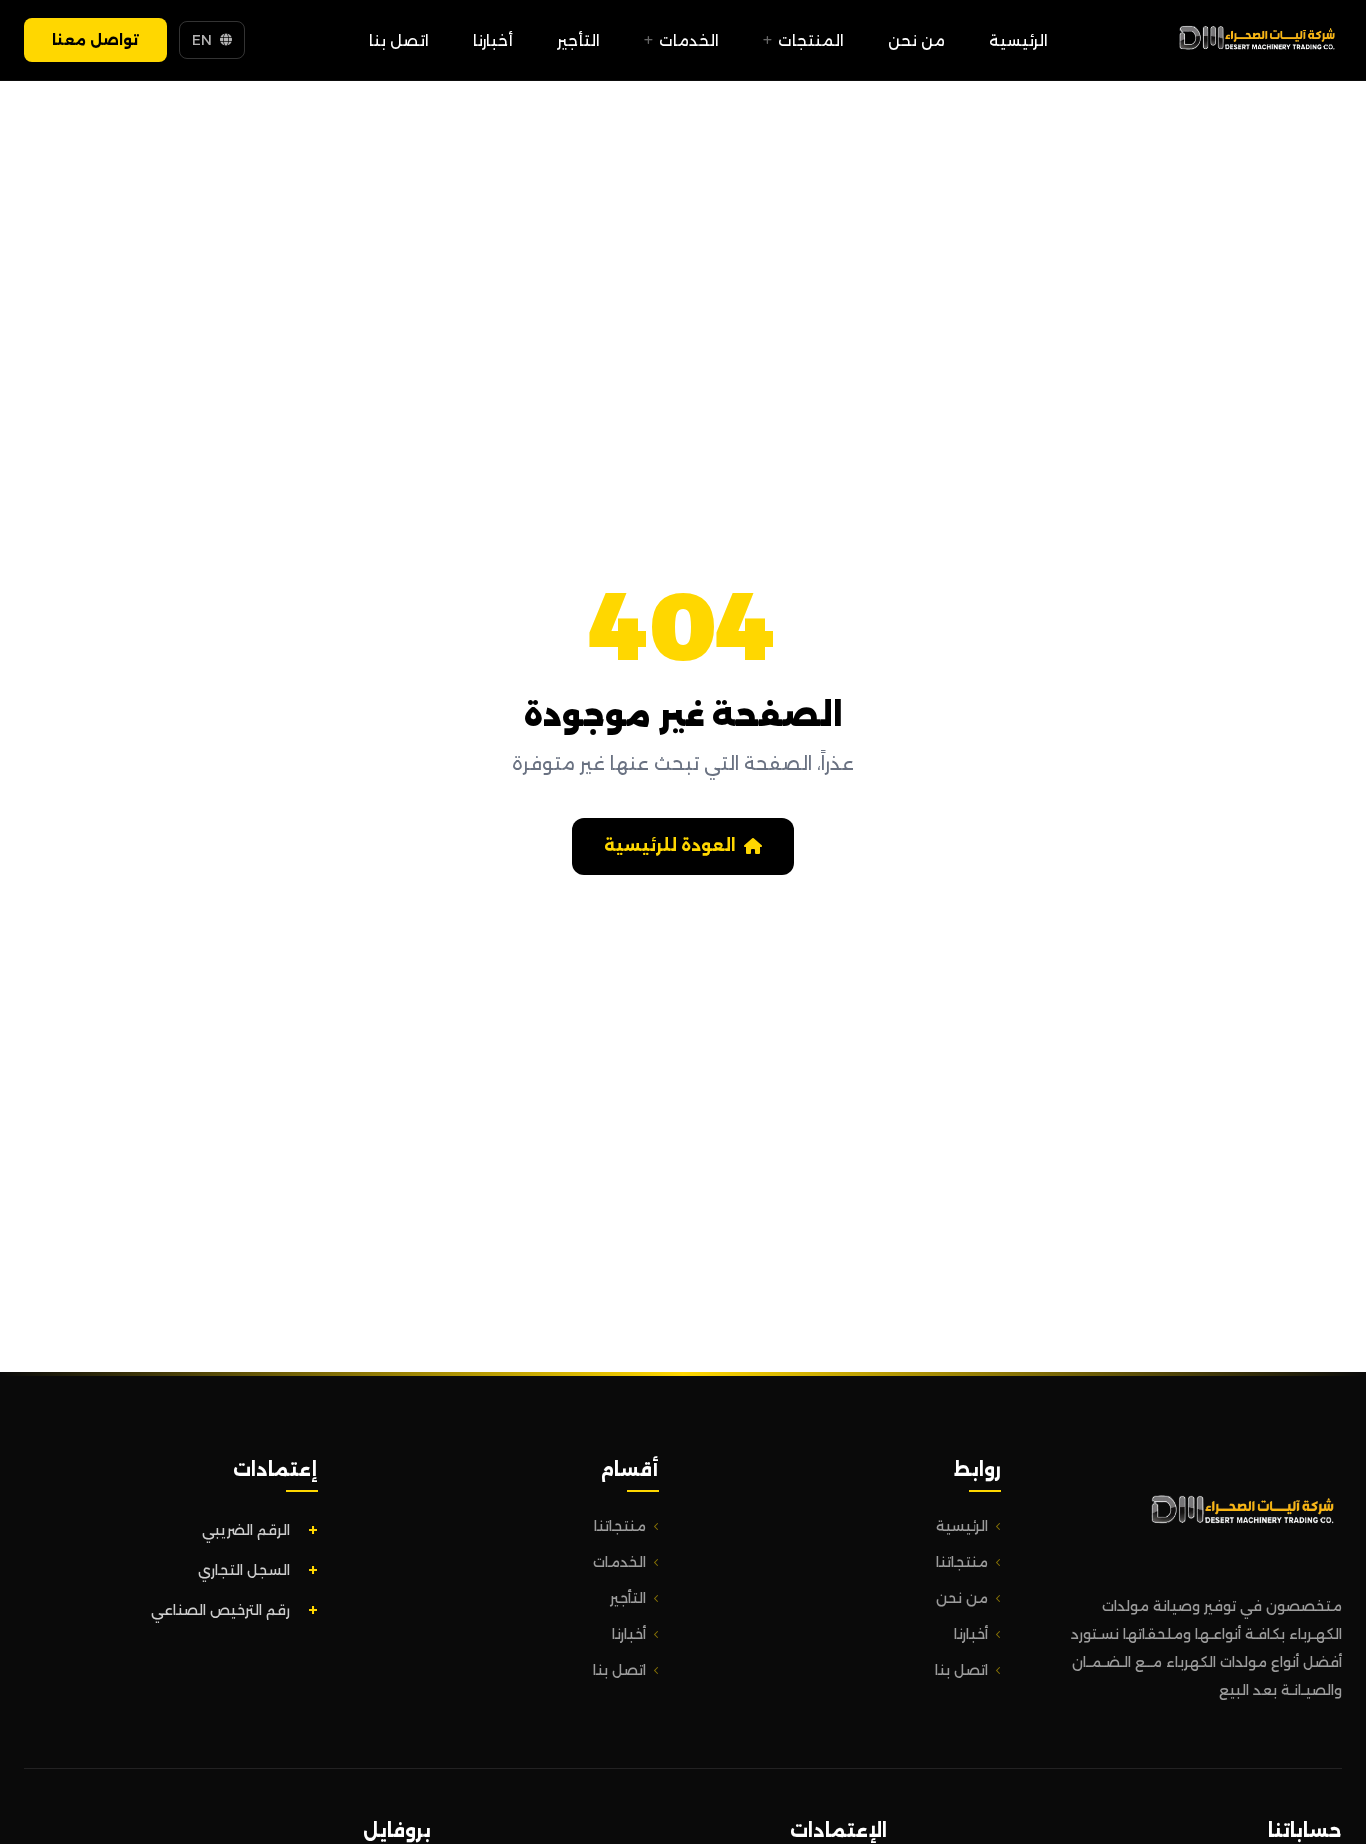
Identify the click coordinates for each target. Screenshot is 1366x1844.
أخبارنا (493, 40)
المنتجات (811, 40)
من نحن (916, 40)
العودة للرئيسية (670, 845)
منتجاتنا (962, 1562)
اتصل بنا (399, 40)
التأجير (578, 40)
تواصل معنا (95, 40)
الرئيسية (1018, 40)
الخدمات (689, 40)
